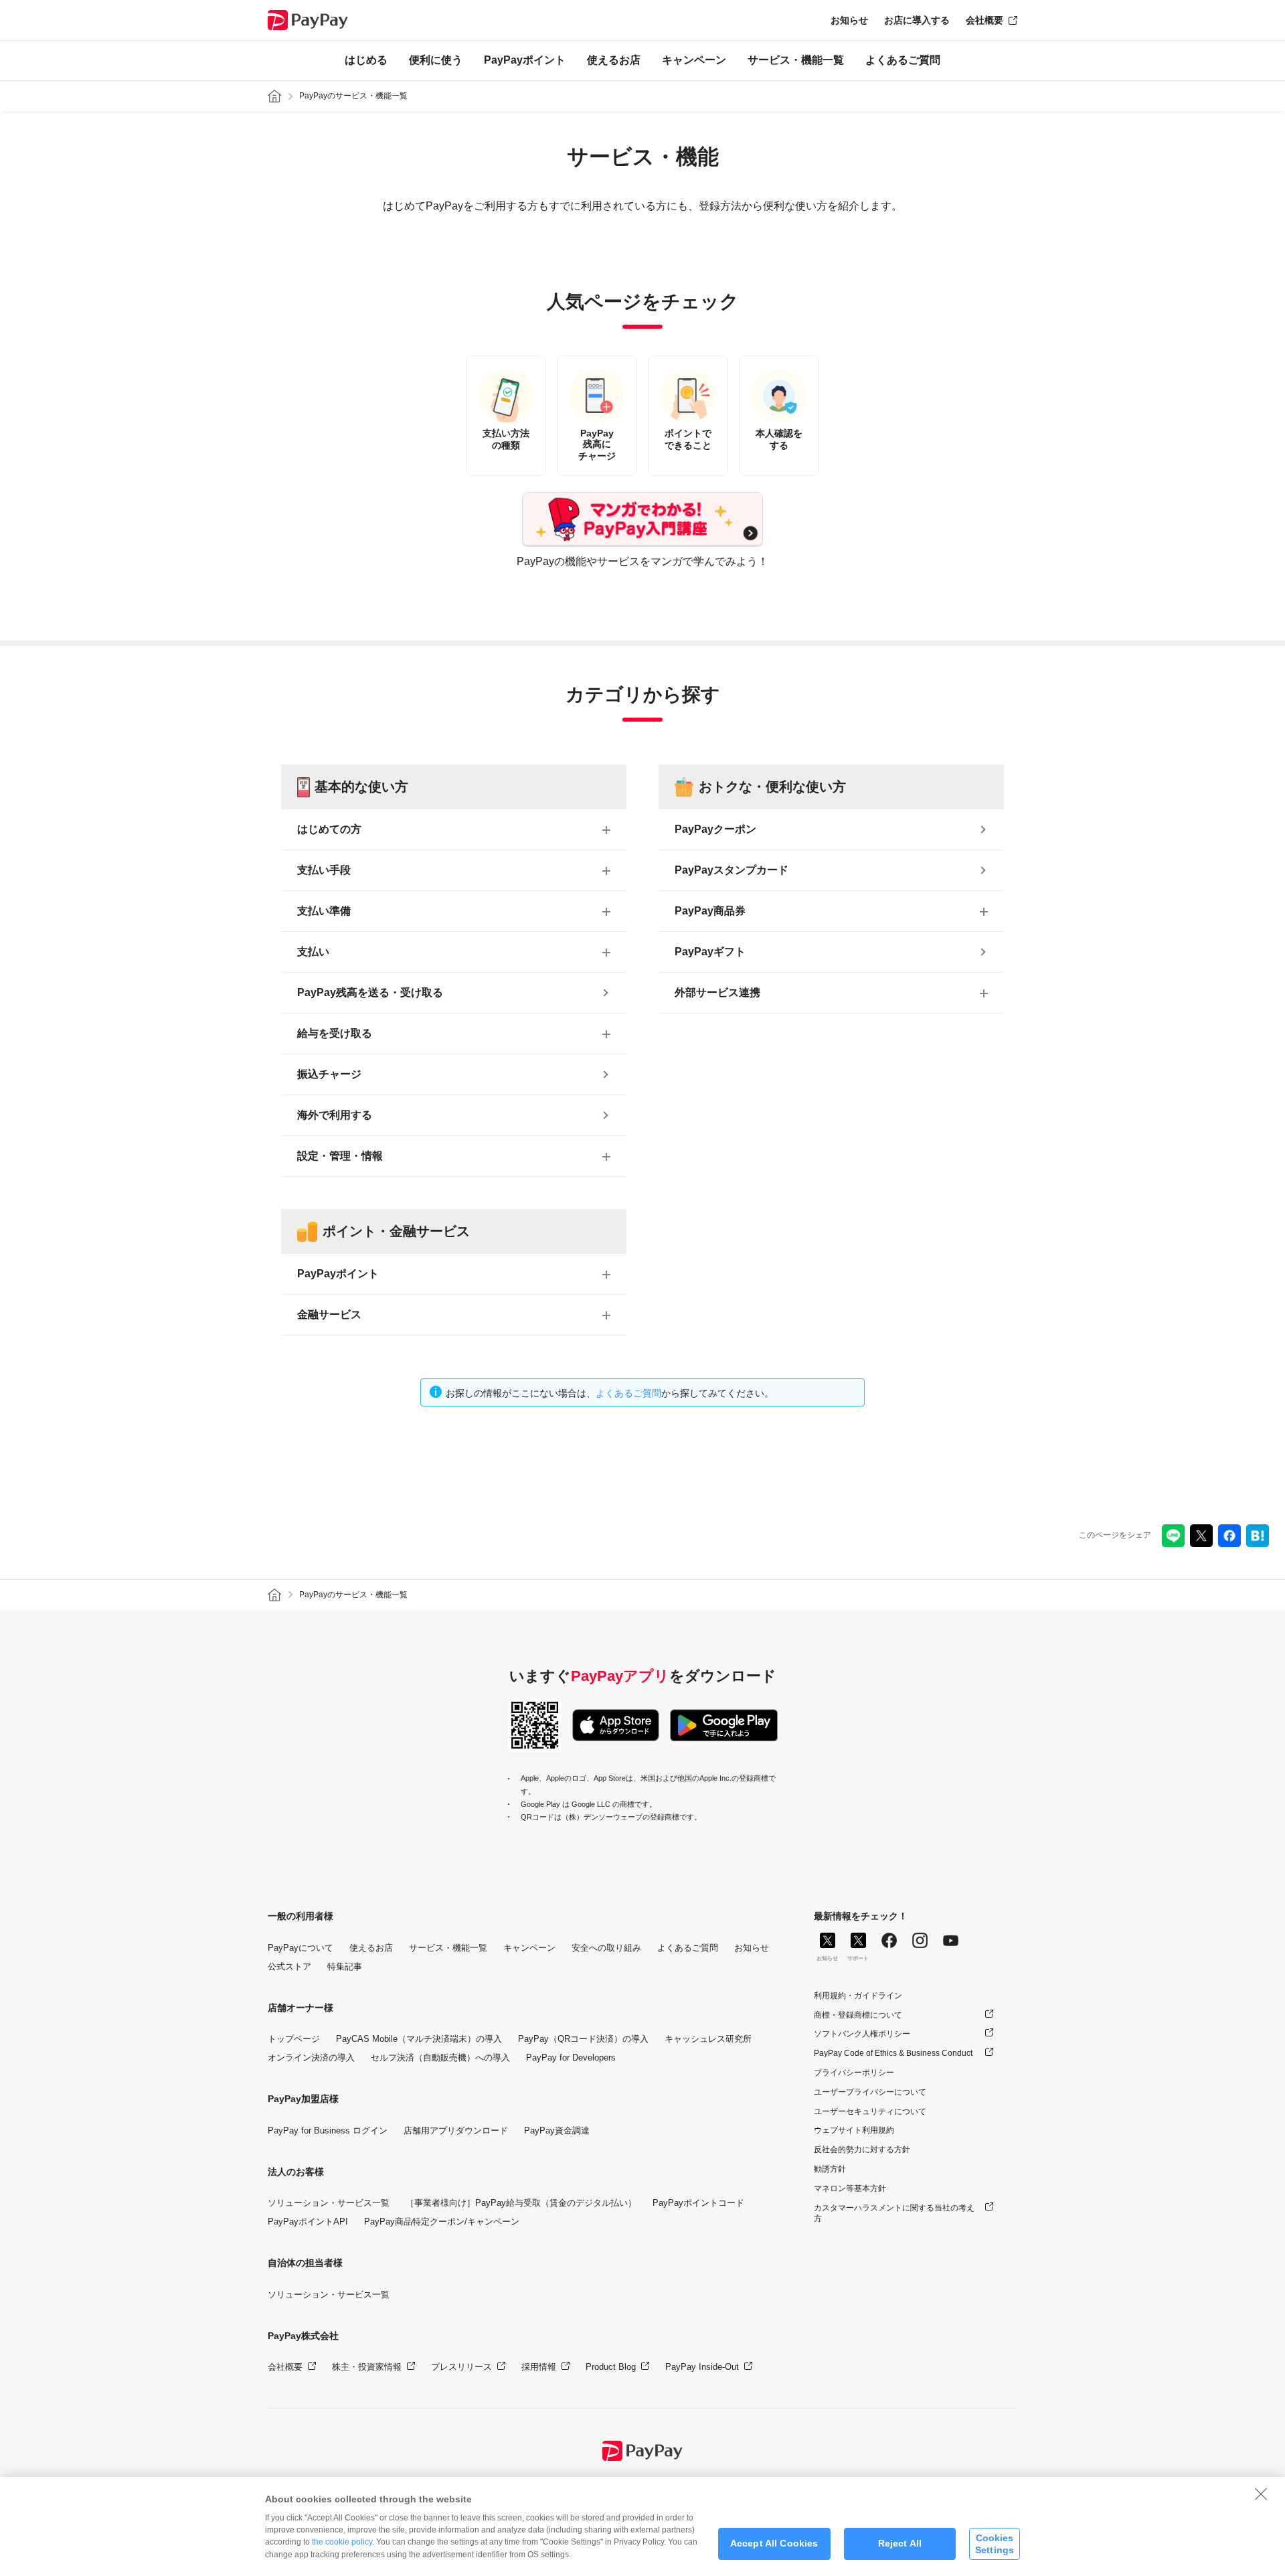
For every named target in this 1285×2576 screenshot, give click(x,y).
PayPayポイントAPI (308, 2222)
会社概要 (984, 20)
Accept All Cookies (774, 2544)
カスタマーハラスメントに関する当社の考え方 (894, 2213)
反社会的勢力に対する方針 (862, 2150)
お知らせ (849, 20)
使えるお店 (614, 60)
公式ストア (289, 1966)
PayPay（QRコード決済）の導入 (583, 2039)
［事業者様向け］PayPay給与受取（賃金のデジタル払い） (521, 2203)
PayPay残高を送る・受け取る (370, 992)
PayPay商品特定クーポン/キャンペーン (442, 2222)
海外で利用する (335, 1115)
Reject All (900, 2544)
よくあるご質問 (903, 60)
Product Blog (611, 2367)
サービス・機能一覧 (796, 60)
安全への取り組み (606, 1948)
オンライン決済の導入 (311, 2058)
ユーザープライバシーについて (870, 2092)
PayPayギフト (710, 952)
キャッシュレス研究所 (708, 2039)
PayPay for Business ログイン (328, 2130)
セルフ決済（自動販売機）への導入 (440, 2058)
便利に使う (436, 60)
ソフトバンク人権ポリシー (862, 2034)
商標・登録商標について (858, 2015)
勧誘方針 (830, 2169)
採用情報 (539, 2367)
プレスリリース (461, 2367)
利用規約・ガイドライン (858, 1996)
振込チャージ (329, 1074)
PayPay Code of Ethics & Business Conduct (893, 2053)
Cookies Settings (995, 2544)
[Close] (1261, 2494)
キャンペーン (694, 60)
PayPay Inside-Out (702, 2367)
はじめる (366, 60)
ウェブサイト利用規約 (854, 2130)
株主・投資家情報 (367, 2367)
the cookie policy (342, 2542)
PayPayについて (301, 1948)
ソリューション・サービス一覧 (329, 2203)
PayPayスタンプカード (732, 870)
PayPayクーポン (715, 829)
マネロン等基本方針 (850, 2188)
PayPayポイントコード (698, 2203)
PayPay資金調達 (557, 2130)
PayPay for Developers (571, 2058)
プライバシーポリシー (854, 2073)
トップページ (294, 2039)
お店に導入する (917, 20)
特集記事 (345, 1966)
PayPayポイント (525, 60)
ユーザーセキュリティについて (870, 2111)
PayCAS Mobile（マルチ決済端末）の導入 (419, 2039)
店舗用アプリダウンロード (456, 2130)
